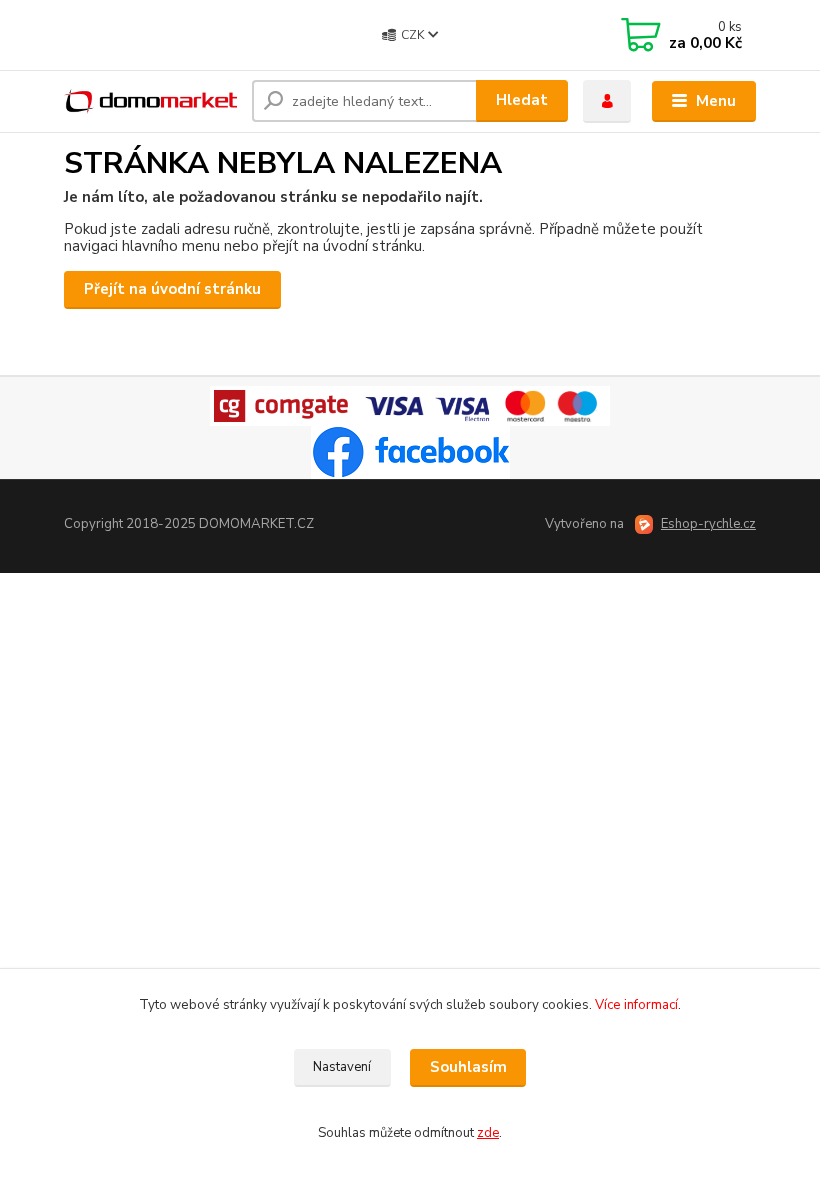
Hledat (522, 100)
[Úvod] (150, 101)
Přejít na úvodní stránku (172, 289)
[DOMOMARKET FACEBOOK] (410, 452)
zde (488, 1133)
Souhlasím (468, 1067)
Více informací (636, 1005)
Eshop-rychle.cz (708, 524)
